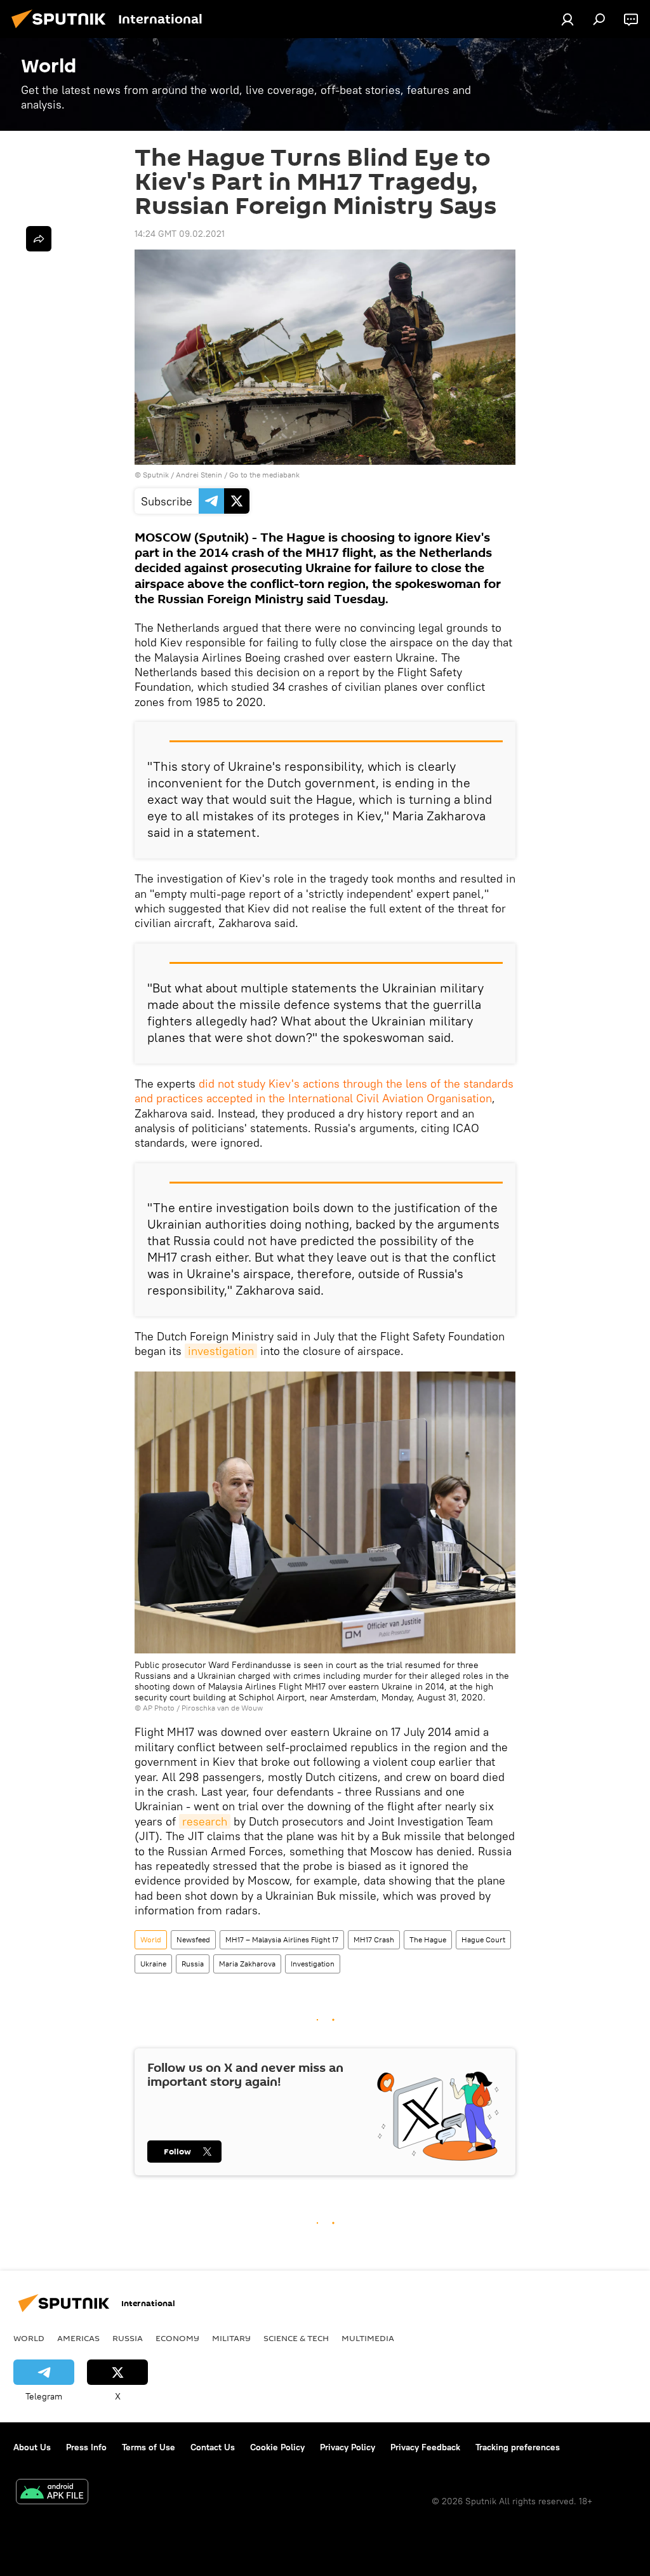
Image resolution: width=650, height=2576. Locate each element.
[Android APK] (52, 2493)
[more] (39, 239)
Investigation (313, 1964)
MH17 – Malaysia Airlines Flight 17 (282, 1939)
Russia (193, 1964)
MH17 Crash (374, 1939)
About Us (32, 2447)
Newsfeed (193, 1939)
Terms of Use (149, 2447)
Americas (78, 2338)
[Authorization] (567, 19)
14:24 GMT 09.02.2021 (180, 234)
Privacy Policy (348, 2447)
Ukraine (153, 1964)
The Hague (428, 1939)
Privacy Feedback (425, 2447)
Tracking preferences (518, 2447)
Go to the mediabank (264, 475)
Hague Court (483, 1939)
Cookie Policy (277, 2447)
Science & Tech (296, 2338)
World (151, 1939)
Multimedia (368, 2338)
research (205, 1821)
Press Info (86, 2447)
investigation (221, 1351)
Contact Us (213, 2447)
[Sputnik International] (62, 30)
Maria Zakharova (247, 1964)
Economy (177, 2338)
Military (231, 2338)
